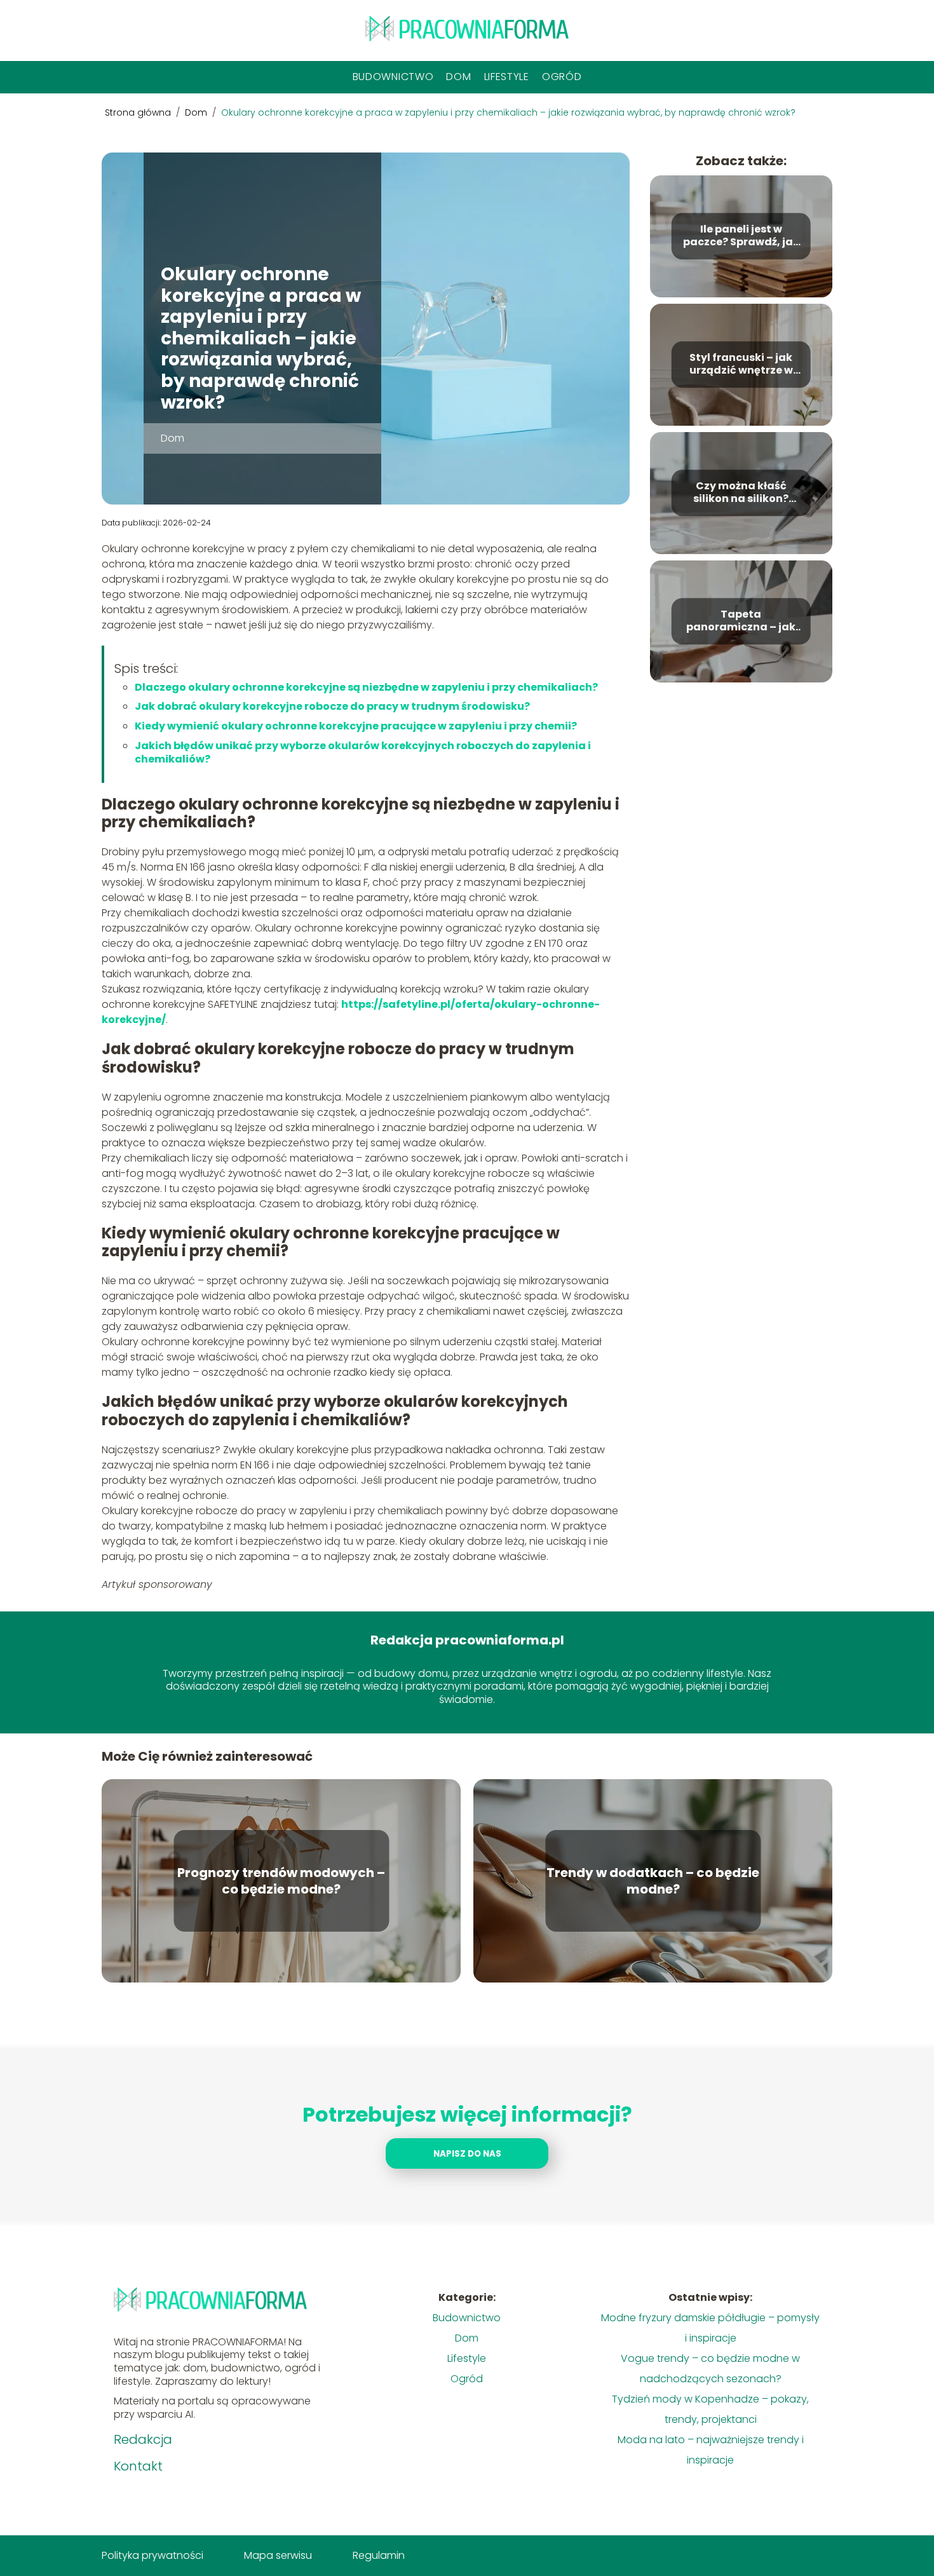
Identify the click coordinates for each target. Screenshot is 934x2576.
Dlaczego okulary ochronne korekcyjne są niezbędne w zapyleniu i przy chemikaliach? (366, 687)
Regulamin (379, 2555)
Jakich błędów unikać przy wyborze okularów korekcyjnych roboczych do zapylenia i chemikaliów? (363, 752)
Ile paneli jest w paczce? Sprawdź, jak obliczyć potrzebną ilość (741, 236)
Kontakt (138, 2466)
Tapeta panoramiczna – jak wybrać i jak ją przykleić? (741, 621)
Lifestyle (507, 77)
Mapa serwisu (278, 2555)
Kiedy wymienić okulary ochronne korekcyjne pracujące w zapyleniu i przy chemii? (356, 726)
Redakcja (143, 2439)
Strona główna (139, 112)
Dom (458, 77)
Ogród (562, 77)
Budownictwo (393, 77)
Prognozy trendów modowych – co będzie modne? (281, 1881)
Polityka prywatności (152, 2555)
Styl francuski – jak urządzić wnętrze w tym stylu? (741, 365)
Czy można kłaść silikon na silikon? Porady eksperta (741, 493)
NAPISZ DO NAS (467, 2154)
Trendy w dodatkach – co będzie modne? (653, 1881)
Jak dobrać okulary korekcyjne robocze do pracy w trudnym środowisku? (332, 706)
